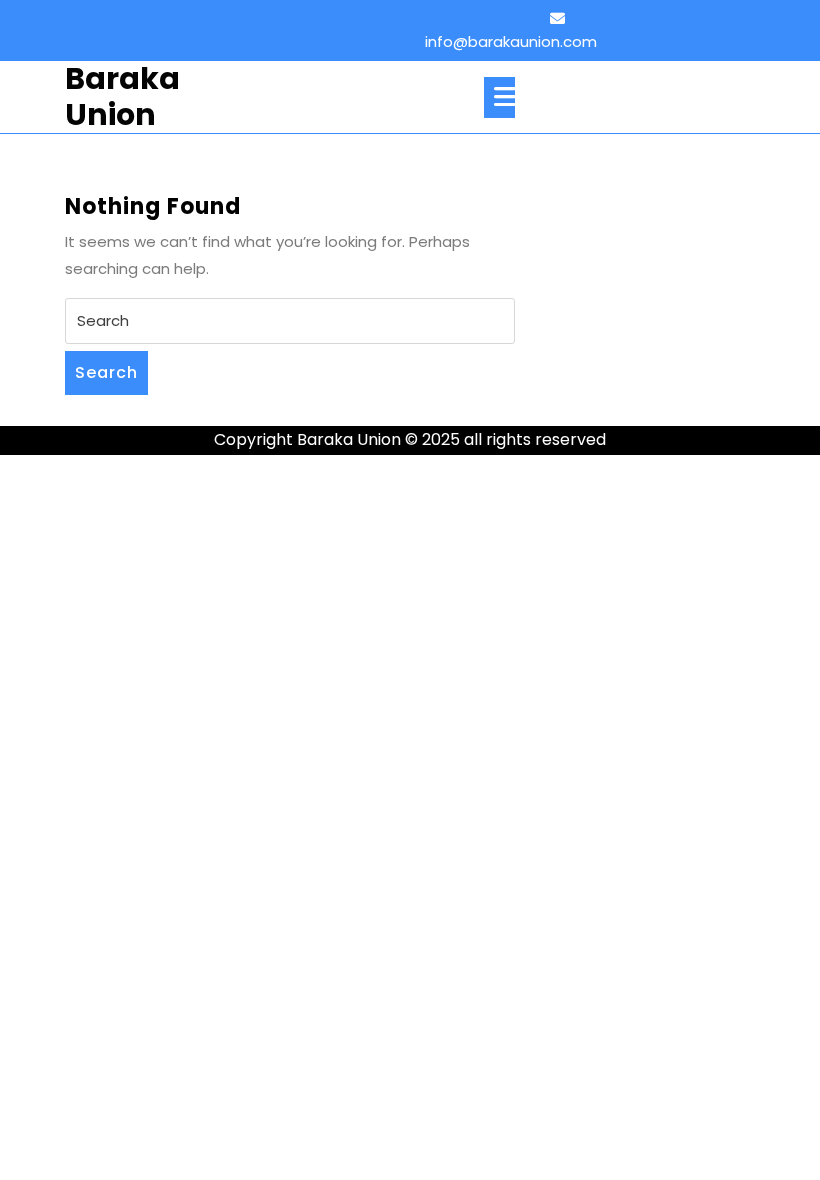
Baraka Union (122, 96)
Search (106, 372)
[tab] (499, 97)
